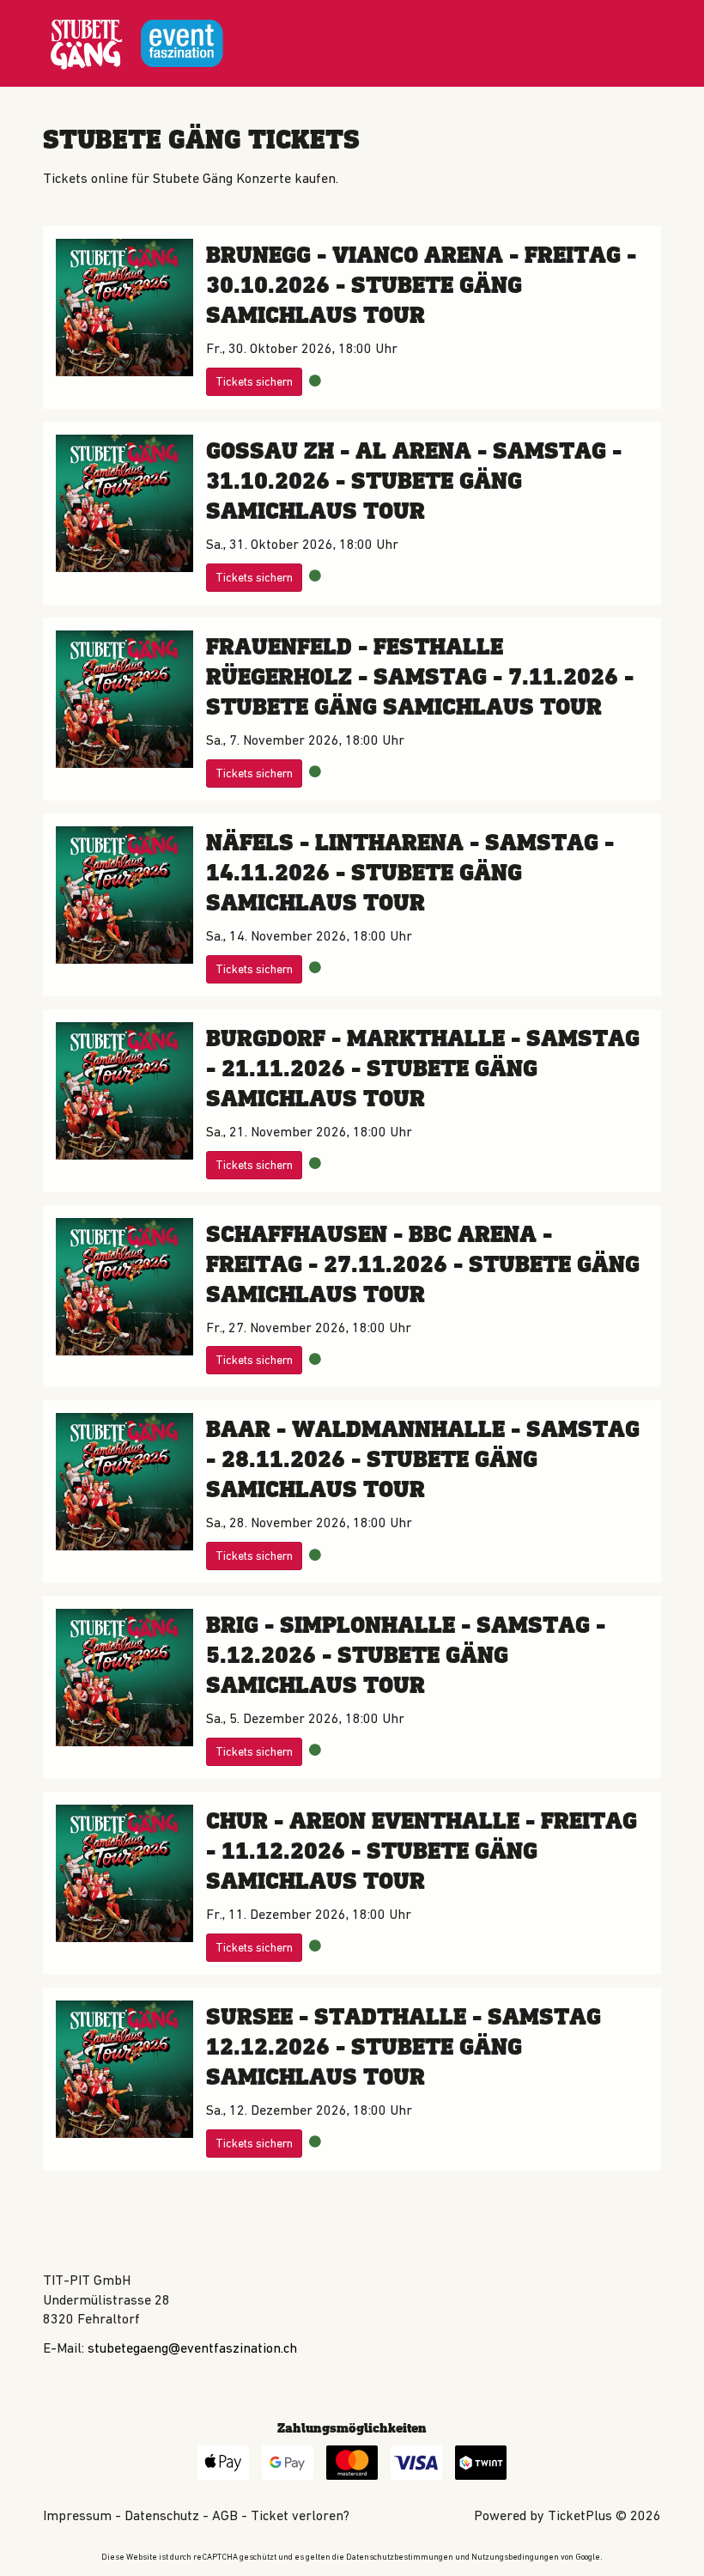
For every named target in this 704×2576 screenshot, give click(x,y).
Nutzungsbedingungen (515, 2557)
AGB (225, 2515)
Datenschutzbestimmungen (400, 2557)
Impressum (77, 2515)
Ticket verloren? (300, 2515)
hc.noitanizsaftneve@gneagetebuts (192, 2348)
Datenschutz (162, 2515)
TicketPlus (580, 2515)
